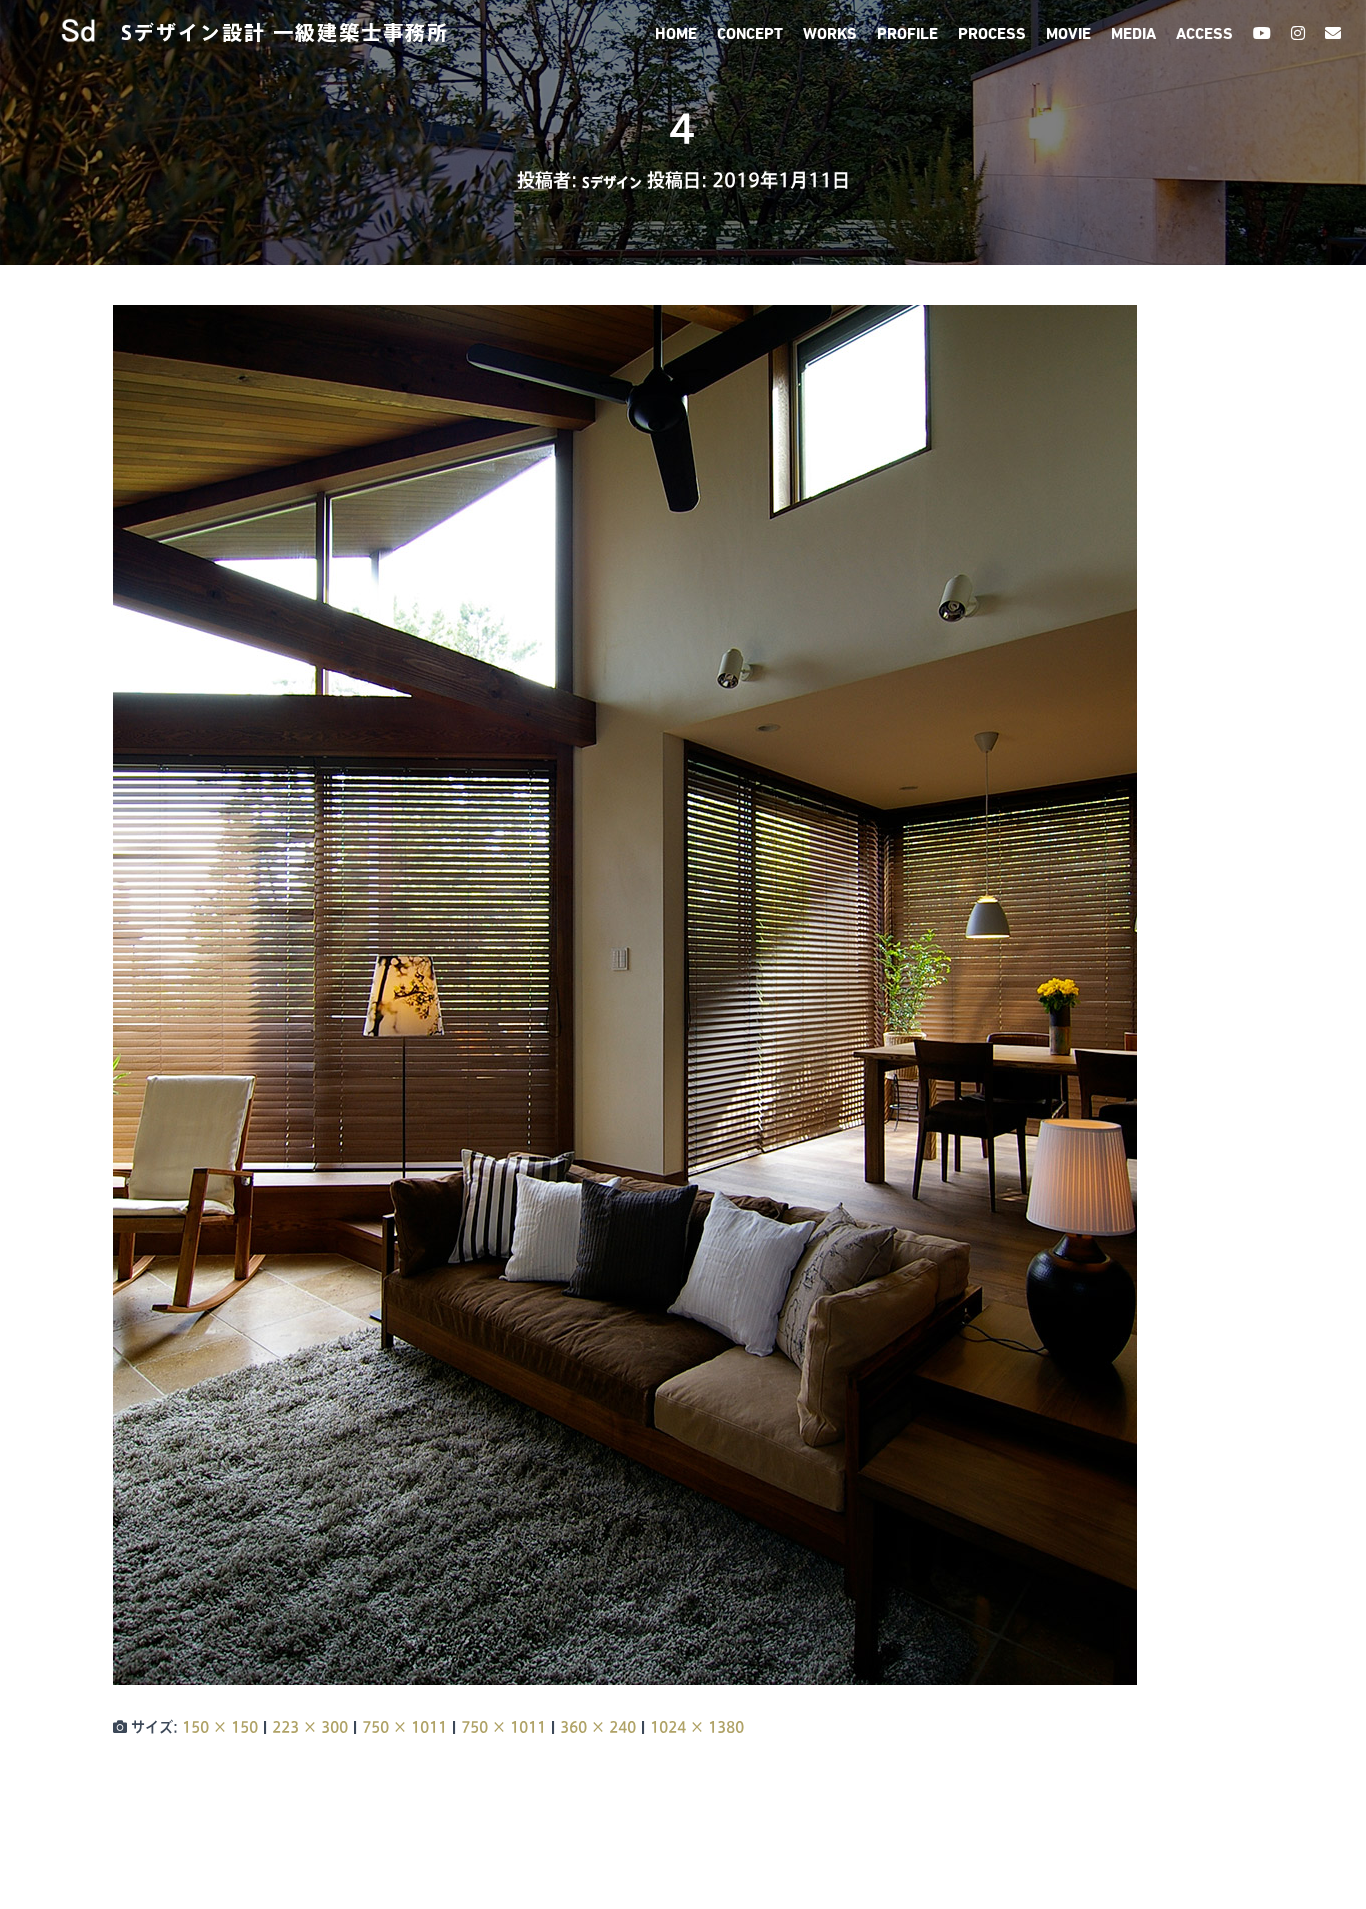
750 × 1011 (404, 1727)
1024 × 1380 (697, 1727)
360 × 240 (598, 1727)
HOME (676, 35)
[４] (625, 994)
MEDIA (1133, 35)
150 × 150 (220, 1727)
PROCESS (992, 35)
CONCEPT (750, 35)
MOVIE (1068, 35)
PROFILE (907, 35)
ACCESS (1204, 35)
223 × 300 (310, 1727)
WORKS (830, 35)
